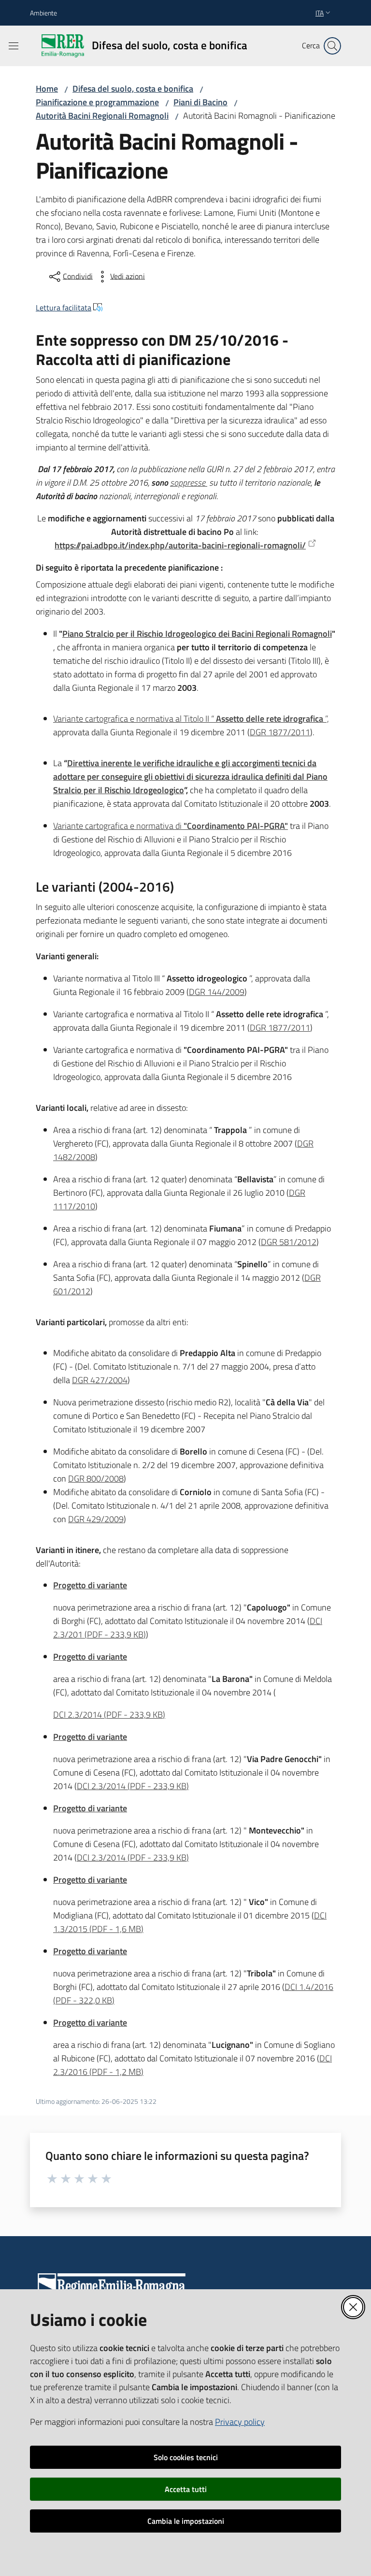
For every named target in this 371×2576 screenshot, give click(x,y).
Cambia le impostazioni (186, 2521)
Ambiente (43, 13)
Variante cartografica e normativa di (171, 826)
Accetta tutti (186, 2489)
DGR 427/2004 (100, 1380)
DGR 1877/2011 (280, 732)
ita (320, 13)
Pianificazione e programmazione (97, 102)
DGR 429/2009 (96, 1519)
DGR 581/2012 (289, 1242)
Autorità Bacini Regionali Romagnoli (102, 116)
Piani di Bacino (200, 102)
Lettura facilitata (64, 308)
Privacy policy (240, 2422)
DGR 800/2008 (96, 1478)
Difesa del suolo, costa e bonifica (133, 89)
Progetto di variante (90, 1585)
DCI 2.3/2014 (109, 1715)
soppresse (189, 483)
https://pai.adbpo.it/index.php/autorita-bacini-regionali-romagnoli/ (180, 545)
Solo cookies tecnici (186, 2457)
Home (47, 89)
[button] (332, 46)
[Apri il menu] (14, 46)
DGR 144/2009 (217, 992)
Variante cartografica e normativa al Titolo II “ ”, (191, 719)
